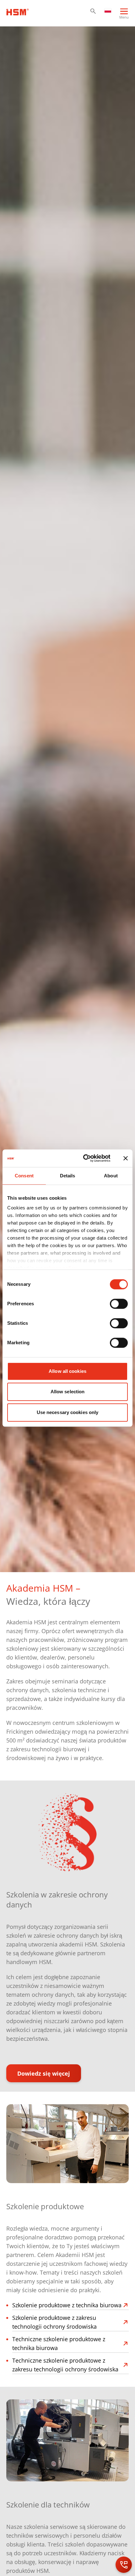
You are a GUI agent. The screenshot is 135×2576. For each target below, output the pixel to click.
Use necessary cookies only (68, 1412)
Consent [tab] (24, 1176)
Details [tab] (68, 1176)
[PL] (108, 10)
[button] (93, 11)
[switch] (119, 1304)
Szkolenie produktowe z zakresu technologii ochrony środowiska (54, 2322)
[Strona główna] (18, 11)
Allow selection (68, 1392)
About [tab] (111, 1176)
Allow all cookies (67, 1371)
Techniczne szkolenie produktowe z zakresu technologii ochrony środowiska (65, 2365)
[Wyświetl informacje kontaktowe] (124, 2565)
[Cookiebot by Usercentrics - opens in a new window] (84, 1158)
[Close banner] (126, 1158)
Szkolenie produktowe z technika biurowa (67, 2305)
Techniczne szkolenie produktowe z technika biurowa (59, 2343)
